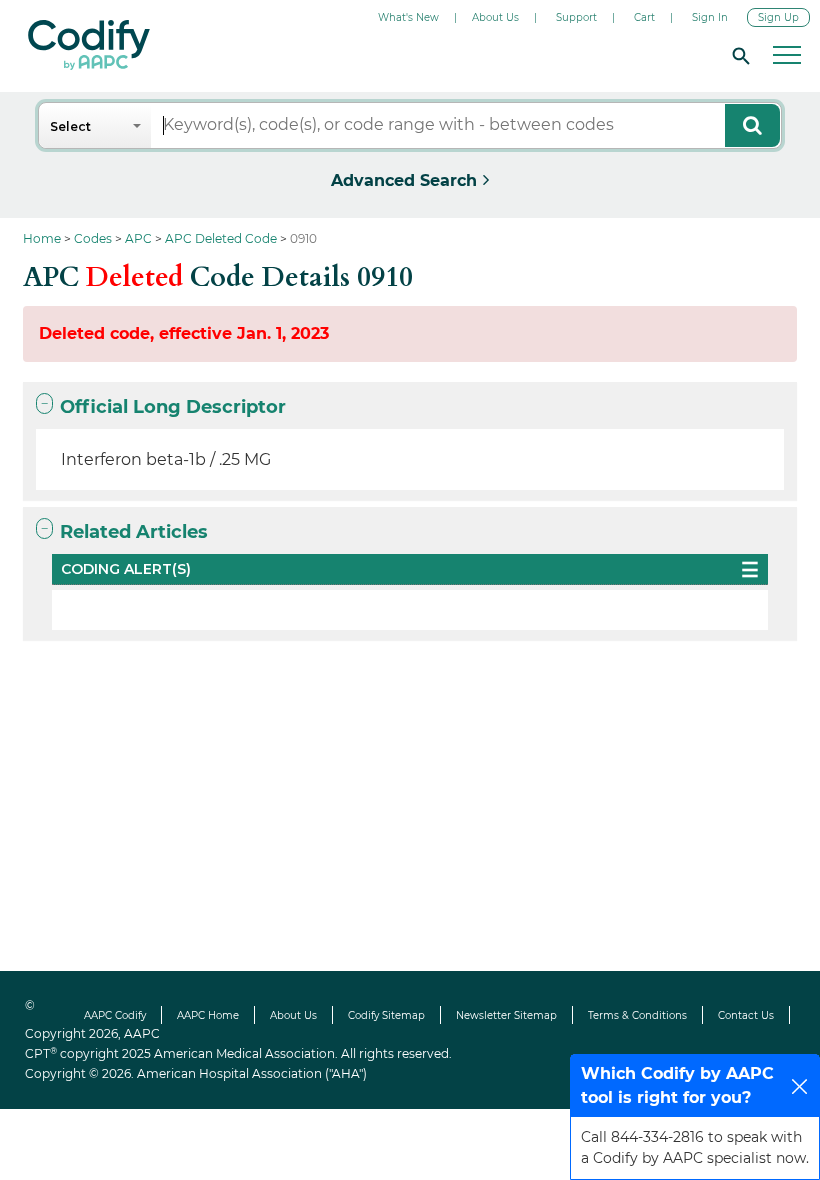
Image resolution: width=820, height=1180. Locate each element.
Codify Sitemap (386, 1015)
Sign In (710, 17)
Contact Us (746, 1015)
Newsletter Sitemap (506, 1015)
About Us (495, 17)
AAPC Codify (115, 1015)
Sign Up (778, 17)
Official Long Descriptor (173, 407)
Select (70, 126)
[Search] (738, 55)
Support (576, 17)
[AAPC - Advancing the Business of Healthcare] (89, 45)
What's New (408, 17)
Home (42, 238)
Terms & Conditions (637, 1015)
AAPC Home (208, 1015)
